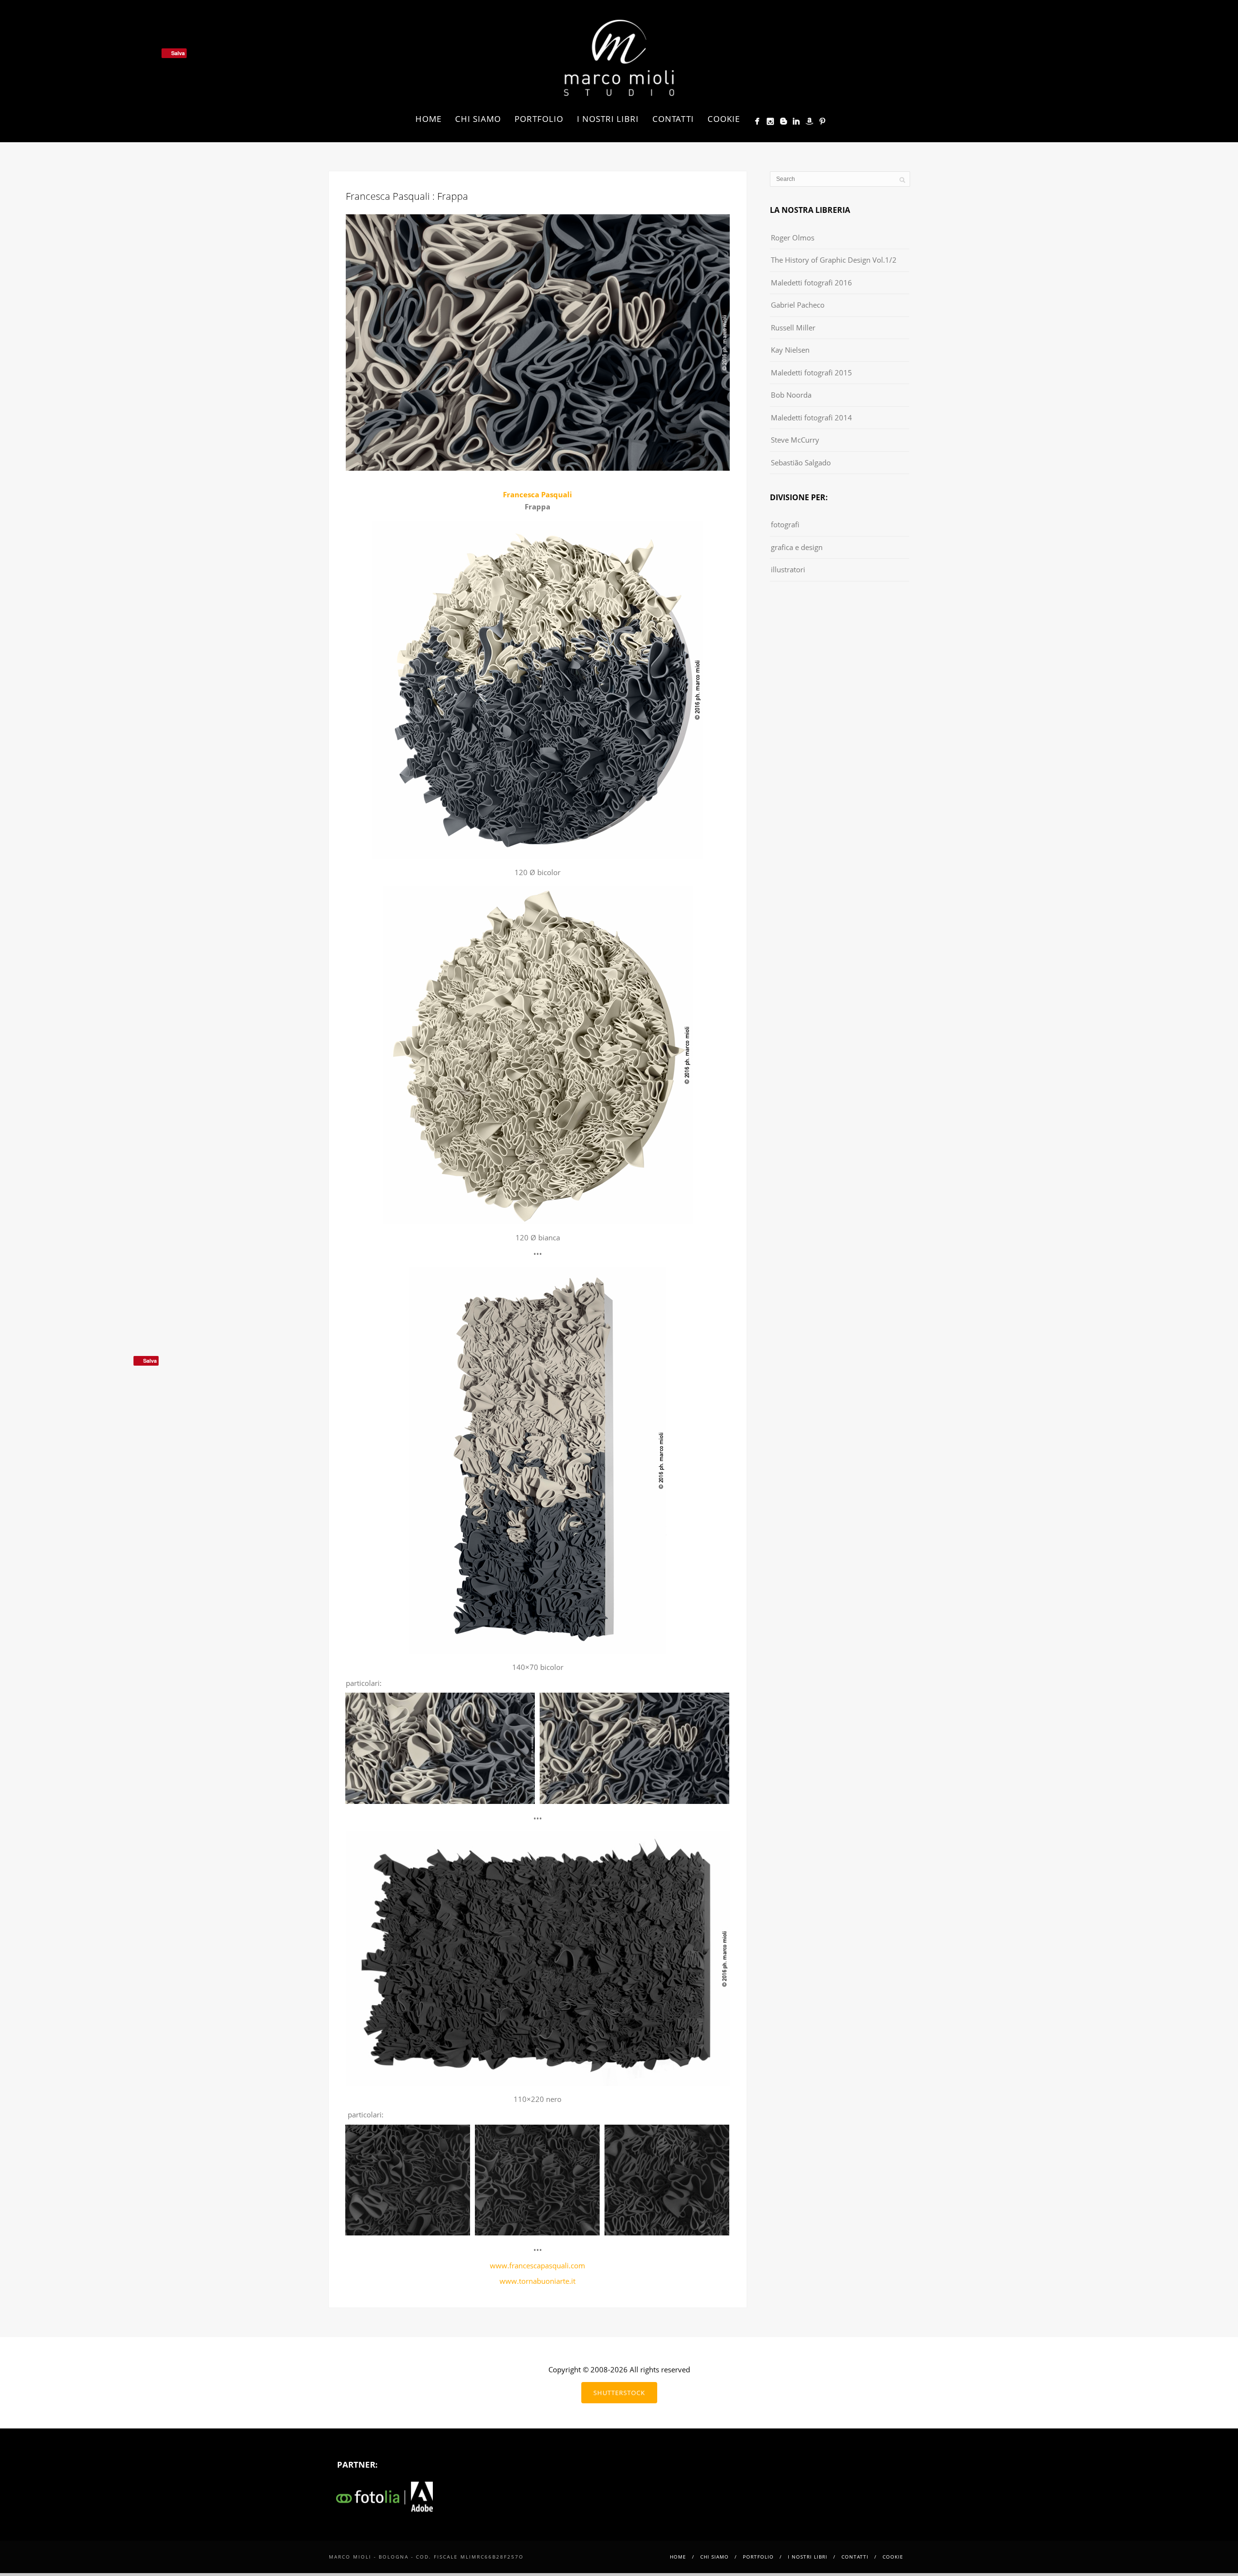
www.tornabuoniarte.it (538, 2281)
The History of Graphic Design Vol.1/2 (834, 260)
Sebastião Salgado (801, 462)
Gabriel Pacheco (798, 305)
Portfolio (539, 119)
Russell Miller (793, 328)
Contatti (673, 119)
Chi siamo (478, 119)
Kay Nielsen (790, 350)
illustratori (788, 569)
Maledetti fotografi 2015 (811, 372)
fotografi (785, 524)
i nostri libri (608, 119)
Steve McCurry (795, 440)
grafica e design (797, 547)
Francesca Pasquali (538, 494)
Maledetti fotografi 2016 (811, 283)
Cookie (724, 119)
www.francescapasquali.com (538, 2265)
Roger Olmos (793, 238)
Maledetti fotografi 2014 (811, 417)
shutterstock (619, 2393)
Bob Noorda (791, 395)
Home (428, 119)
